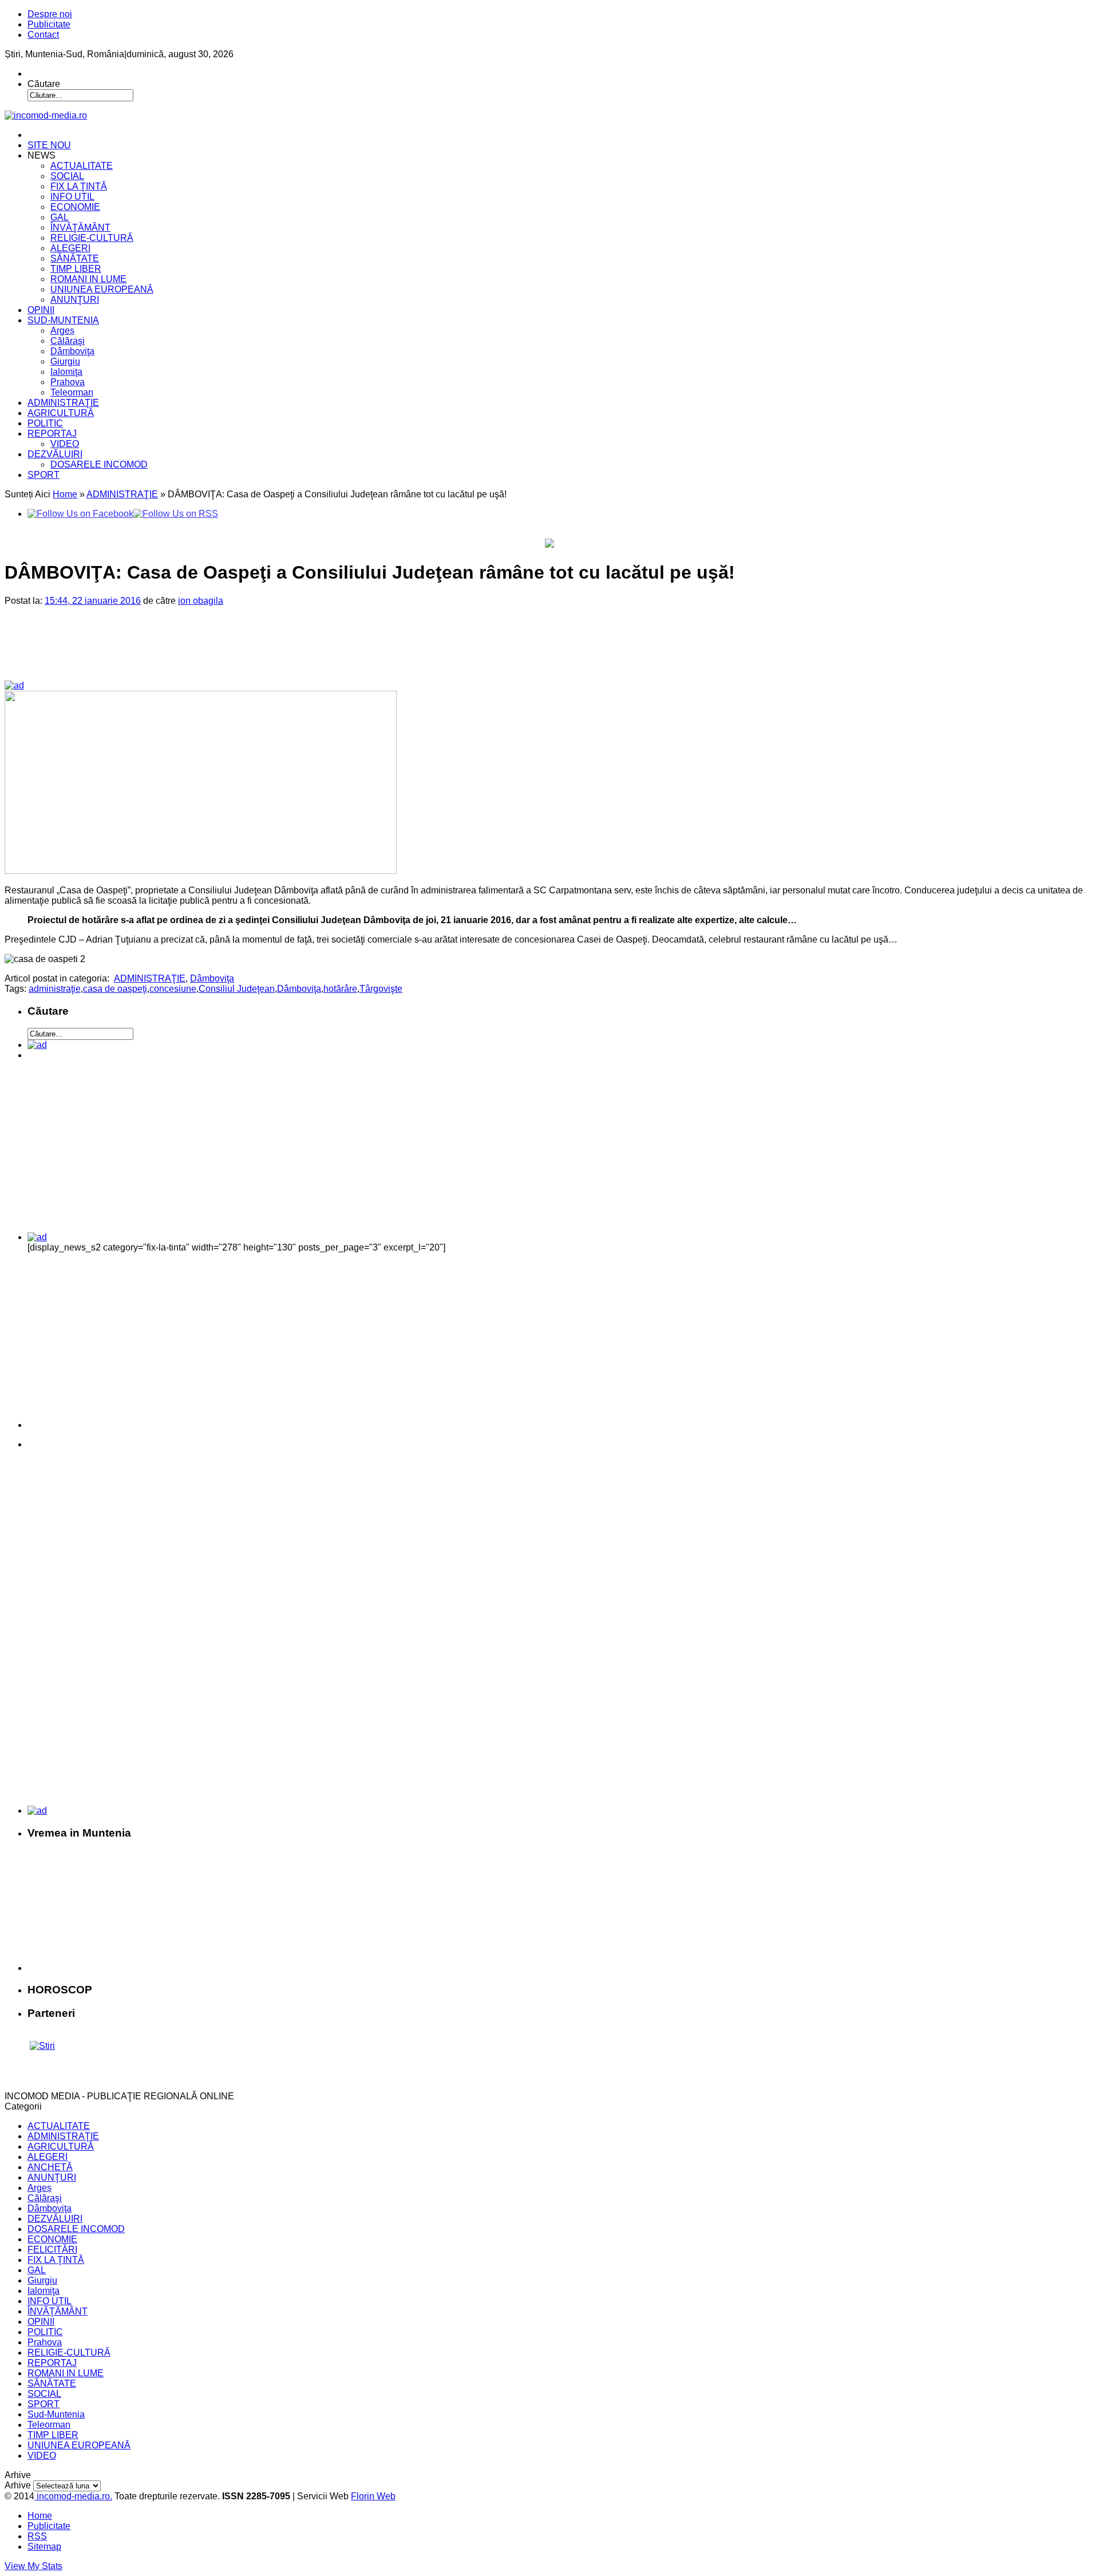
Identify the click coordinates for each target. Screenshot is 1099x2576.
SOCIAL (67, 176)
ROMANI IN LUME (88, 279)
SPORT (44, 475)
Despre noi (50, 14)
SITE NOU (49, 145)
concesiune (173, 989)
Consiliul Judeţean (237, 989)
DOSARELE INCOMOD (99, 464)
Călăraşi (68, 341)
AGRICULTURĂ (61, 413)
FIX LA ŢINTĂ (79, 186)
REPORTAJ (52, 434)
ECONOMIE (75, 207)
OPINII (41, 310)
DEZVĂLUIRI (55, 454)
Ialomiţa (66, 372)
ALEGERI (70, 248)
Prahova (68, 382)
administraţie (55, 989)
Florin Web (373, 2496)
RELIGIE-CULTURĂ (92, 238)
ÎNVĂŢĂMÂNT (80, 227)
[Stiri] (42, 2046)
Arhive (18, 2485)
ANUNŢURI (75, 300)
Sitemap (44, 2547)
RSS (37, 2536)
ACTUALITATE (82, 166)
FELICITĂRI (52, 2249)
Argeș (62, 331)
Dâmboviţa (72, 351)
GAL (60, 217)
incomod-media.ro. (73, 2496)
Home (65, 494)
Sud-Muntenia (56, 2414)
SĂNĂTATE (75, 258)
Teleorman (72, 392)
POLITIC (45, 423)
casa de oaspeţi (115, 989)
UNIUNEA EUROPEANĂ (102, 289)
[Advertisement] (201, 652)
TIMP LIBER (76, 269)
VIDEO (65, 444)
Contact (43, 35)
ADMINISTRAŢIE (63, 403)
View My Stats (33, 2566)
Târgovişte (381, 989)
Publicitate (49, 24)
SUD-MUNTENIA (63, 320)
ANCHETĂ (50, 2167)
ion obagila (201, 601)
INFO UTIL (72, 197)
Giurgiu (65, 361)
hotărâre (340, 989)
